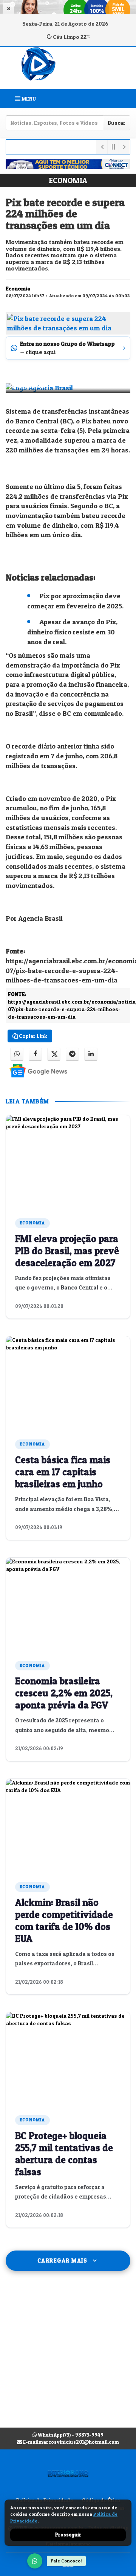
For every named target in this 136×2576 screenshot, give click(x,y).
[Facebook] (35, 1054)
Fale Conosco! (66, 2561)
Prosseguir (68, 2535)
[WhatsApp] (35, 2561)
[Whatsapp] (17, 1054)
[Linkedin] (91, 1054)
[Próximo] (124, 147)
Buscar (117, 123)
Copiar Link (32, 1036)
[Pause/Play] (113, 147)
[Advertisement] (68, 2357)
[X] (54, 1054)
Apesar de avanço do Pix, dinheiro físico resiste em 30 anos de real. (72, 632)
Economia (68, 180)
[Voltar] (102, 147)
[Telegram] (72, 1054)
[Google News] (32, 1070)
